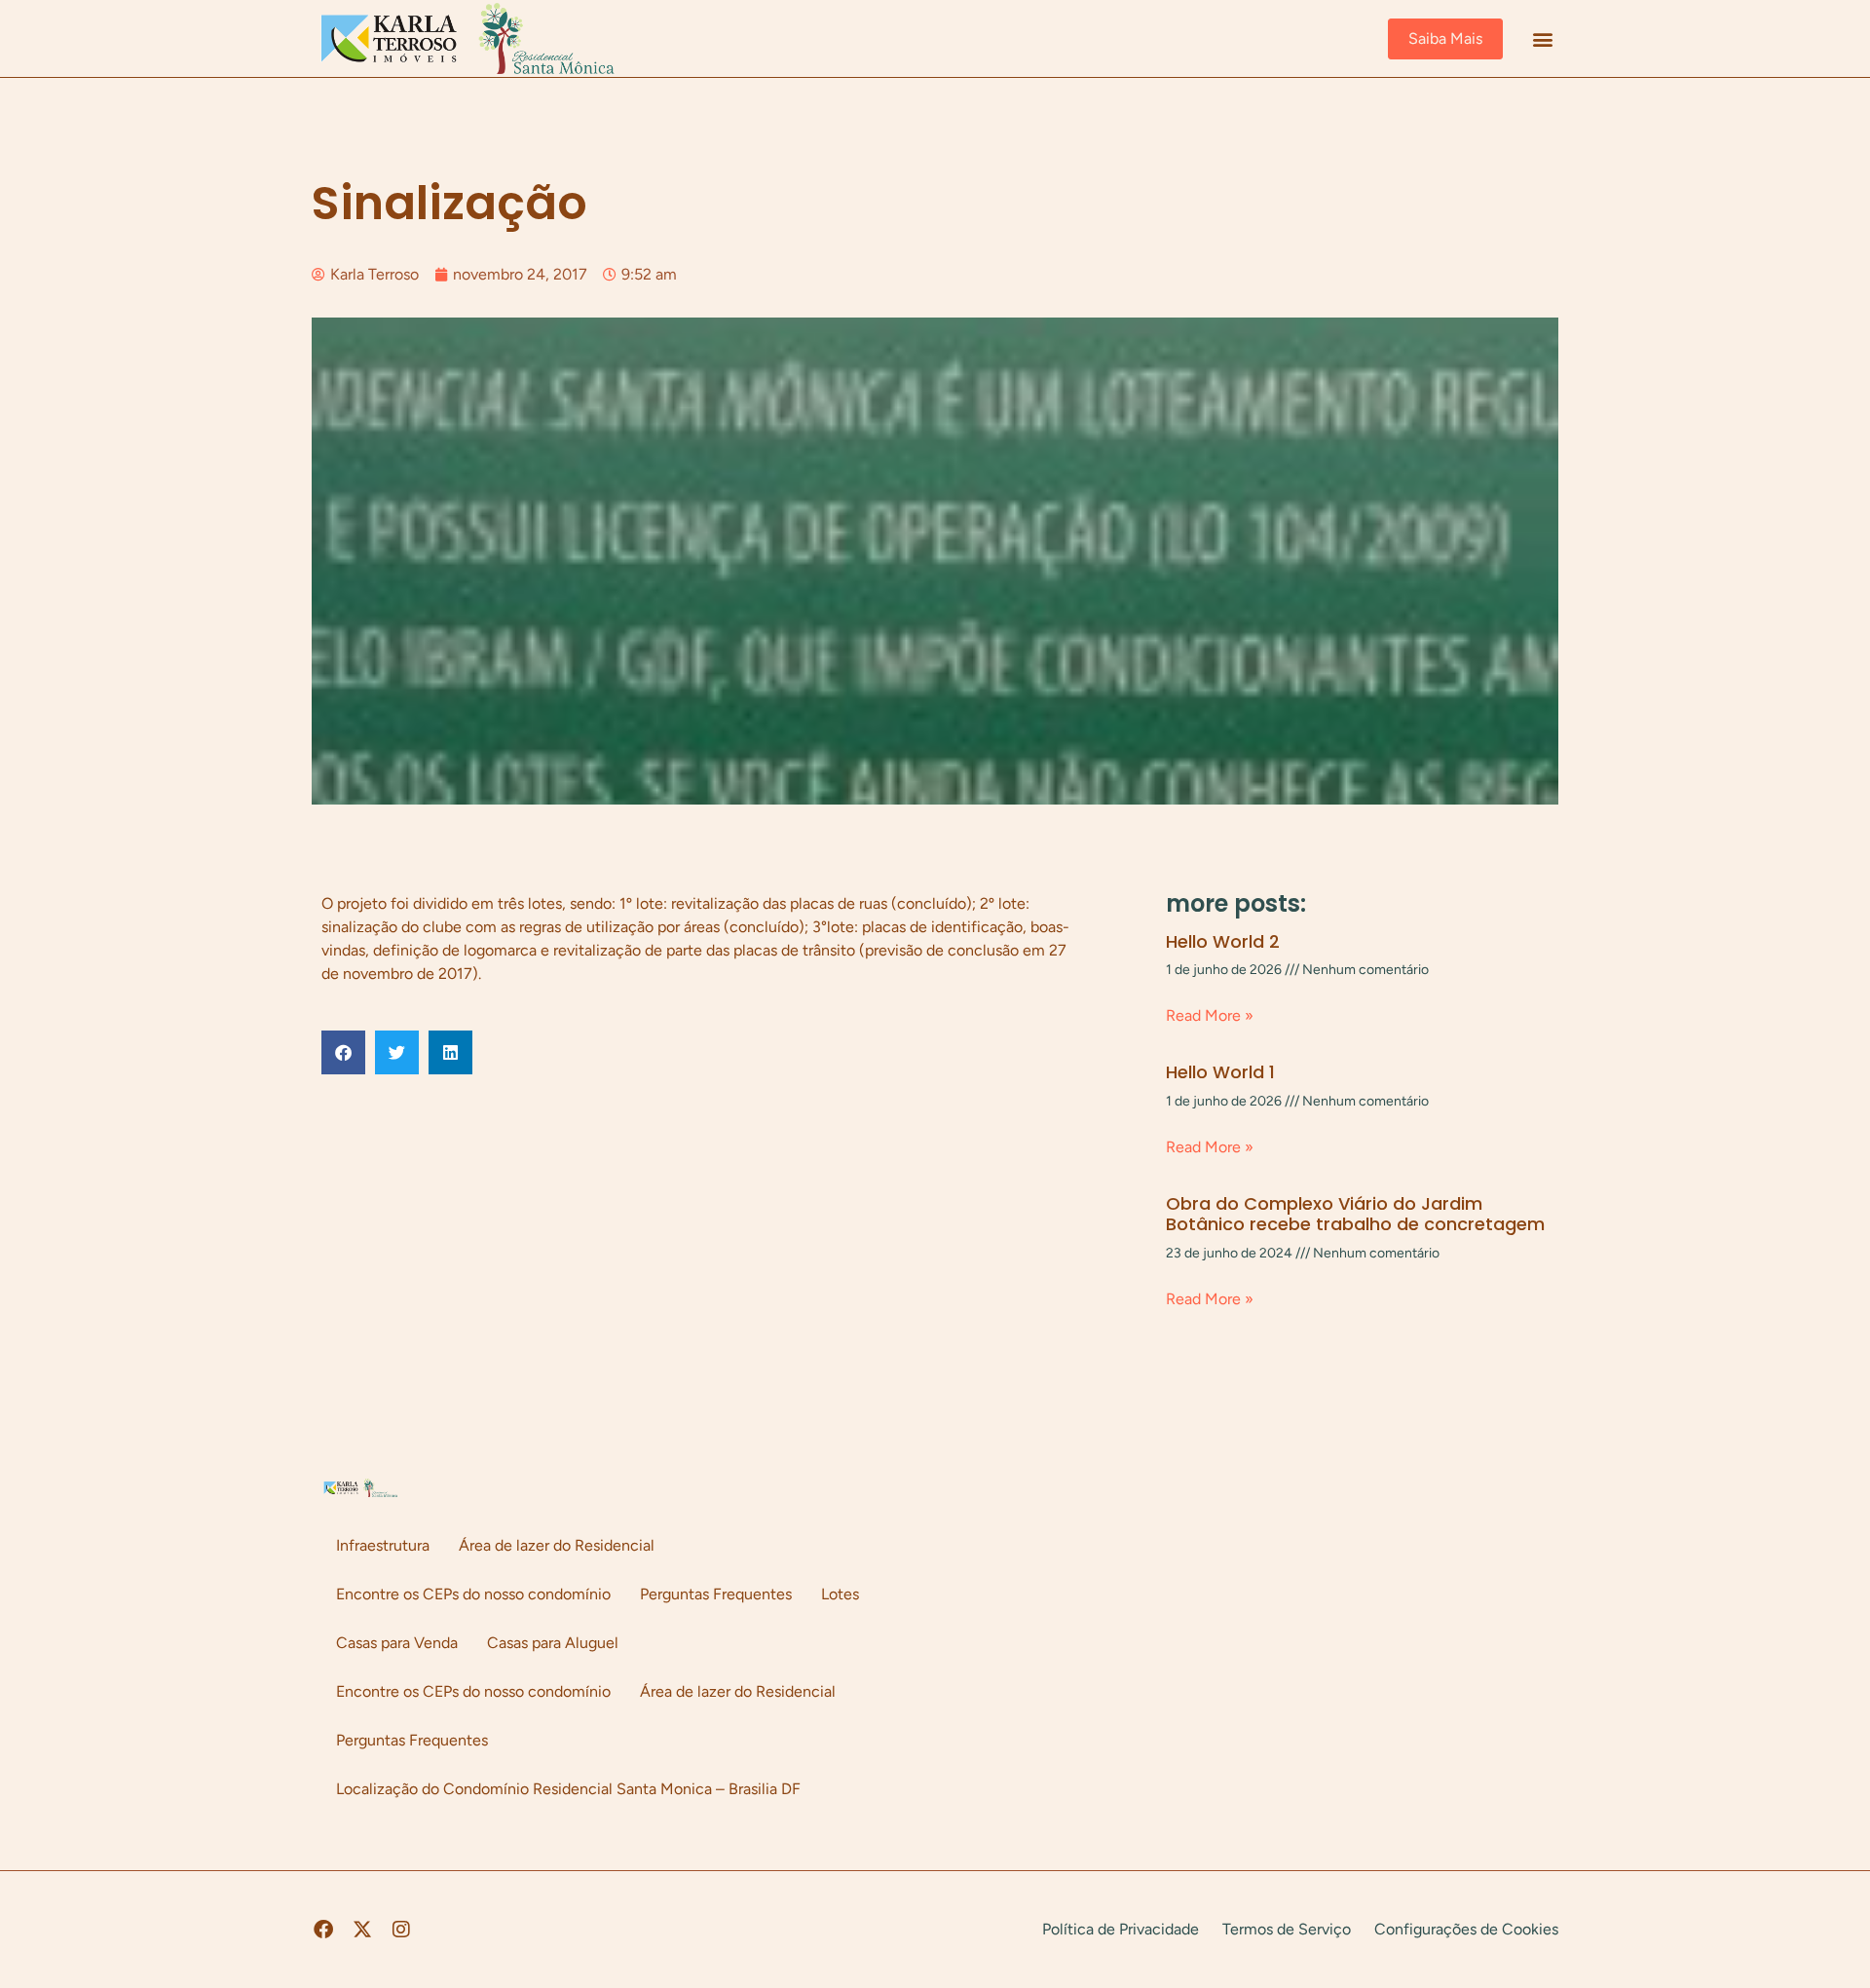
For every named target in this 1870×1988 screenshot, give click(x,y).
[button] (1542, 38)
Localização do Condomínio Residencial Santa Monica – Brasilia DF (568, 1789)
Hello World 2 (1223, 941)
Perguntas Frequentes (716, 1594)
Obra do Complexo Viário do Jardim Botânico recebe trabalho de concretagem (1355, 1214)
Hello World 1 (1220, 1072)
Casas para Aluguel (553, 1643)
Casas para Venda (397, 1643)
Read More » (1210, 1015)
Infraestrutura (383, 1545)
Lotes (840, 1594)
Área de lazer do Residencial (557, 1545)
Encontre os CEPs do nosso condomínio (473, 1594)
